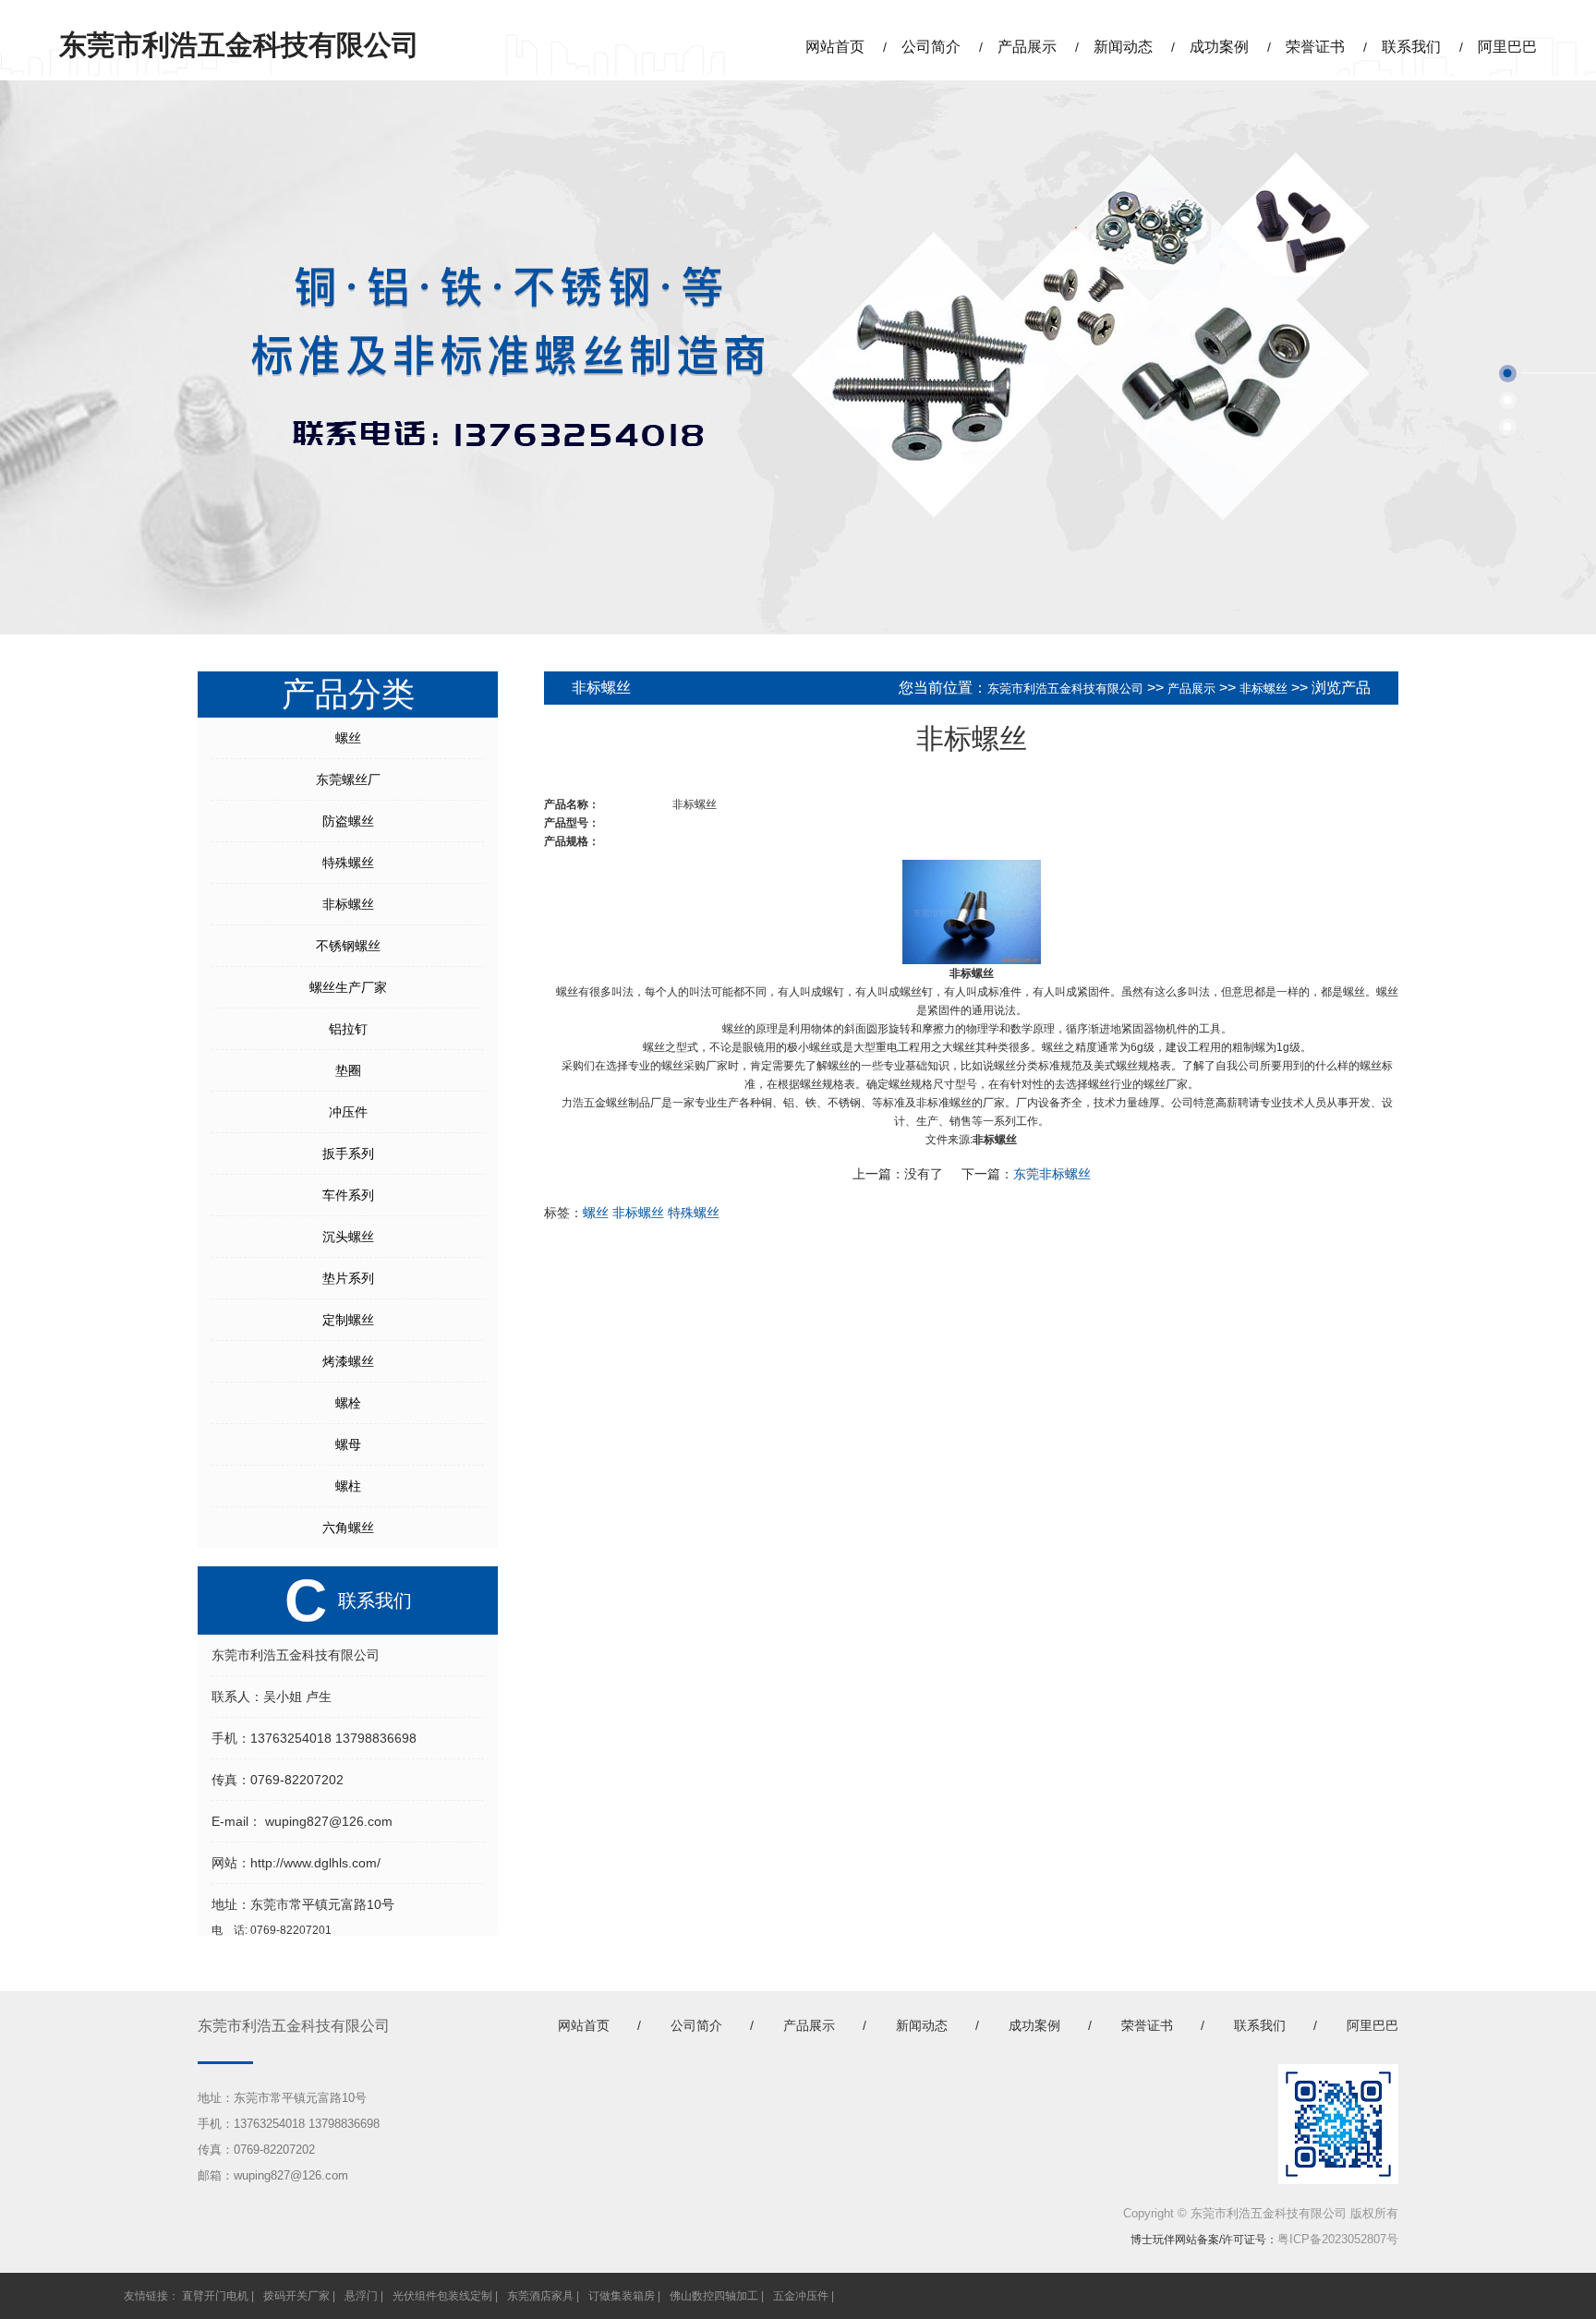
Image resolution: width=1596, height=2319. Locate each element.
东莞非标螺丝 (1052, 1174)
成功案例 (1219, 47)
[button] (1508, 374)
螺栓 (348, 1403)
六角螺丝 (348, 1528)
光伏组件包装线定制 (442, 2296)
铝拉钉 (348, 1029)
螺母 (348, 1444)
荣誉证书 (1315, 47)
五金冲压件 (801, 2296)
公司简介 (931, 47)
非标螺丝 (348, 904)
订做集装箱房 (622, 2296)
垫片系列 (348, 1278)
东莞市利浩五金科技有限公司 (1065, 688)
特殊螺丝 (348, 863)
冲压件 (348, 1112)
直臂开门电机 (215, 2296)
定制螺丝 (348, 1320)
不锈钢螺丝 (348, 946)
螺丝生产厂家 (348, 987)
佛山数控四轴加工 (714, 2296)
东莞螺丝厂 (348, 779)
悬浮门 (361, 2296)
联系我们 (1411, 47)
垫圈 (348, 1070)
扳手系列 (348, 1153)
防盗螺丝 (348, 821)
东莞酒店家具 (540, 2296)
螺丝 (348, 738)
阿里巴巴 (1507, 47)
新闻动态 (1123, 47)
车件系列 (348, 1195)
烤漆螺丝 (348, 1361)
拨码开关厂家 (296, 2296)
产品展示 (1027, 47)
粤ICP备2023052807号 (1338, 2239)
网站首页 (835, 47)
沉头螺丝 (348, 1237)
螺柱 (348, 1486)
